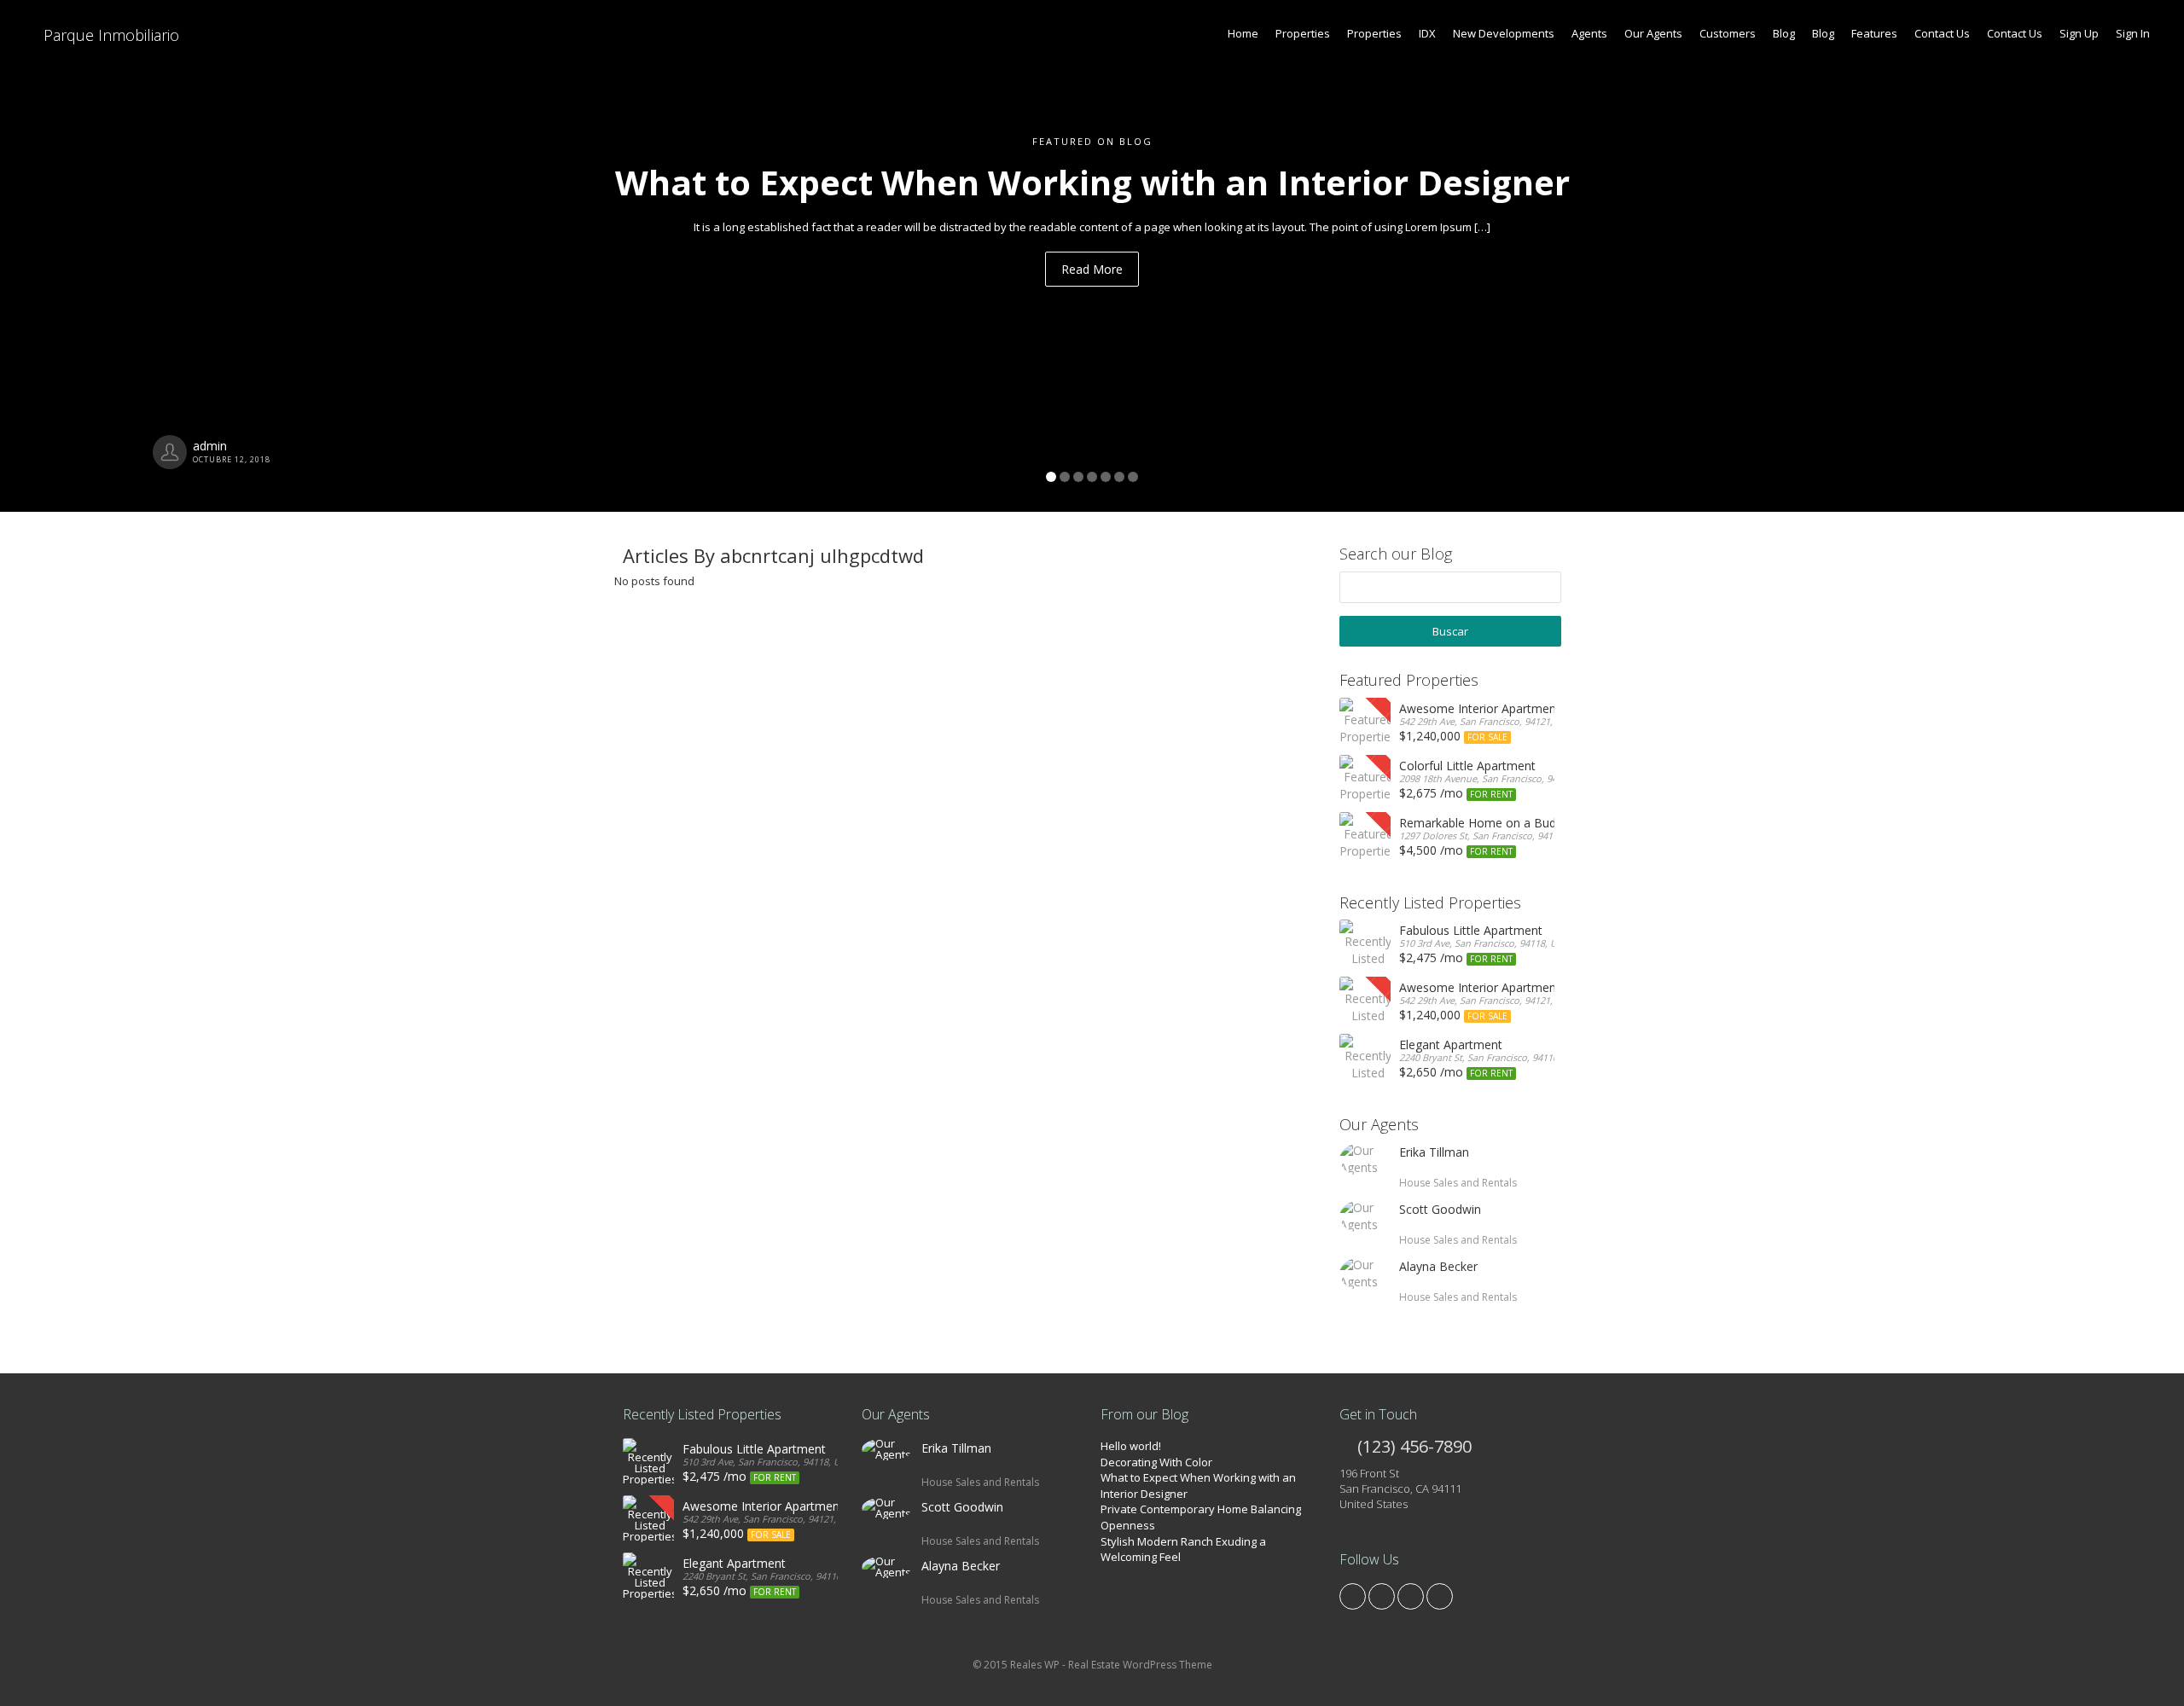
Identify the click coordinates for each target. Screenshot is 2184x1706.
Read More (1092, 269)
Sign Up (2079, 33)
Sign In (2133, 33)
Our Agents (1653, 33)
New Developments (1504, 33)
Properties (1303, 33)
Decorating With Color (1156, 1462)
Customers (1728, 33)
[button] (164, 256)
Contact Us (1942, 33)
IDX (1427, 33)
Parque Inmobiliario (109, 35)
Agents (1589, 33)
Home (1243, 33)
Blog (1784, 33)
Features (1874, 33)
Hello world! (1131, 1446)
